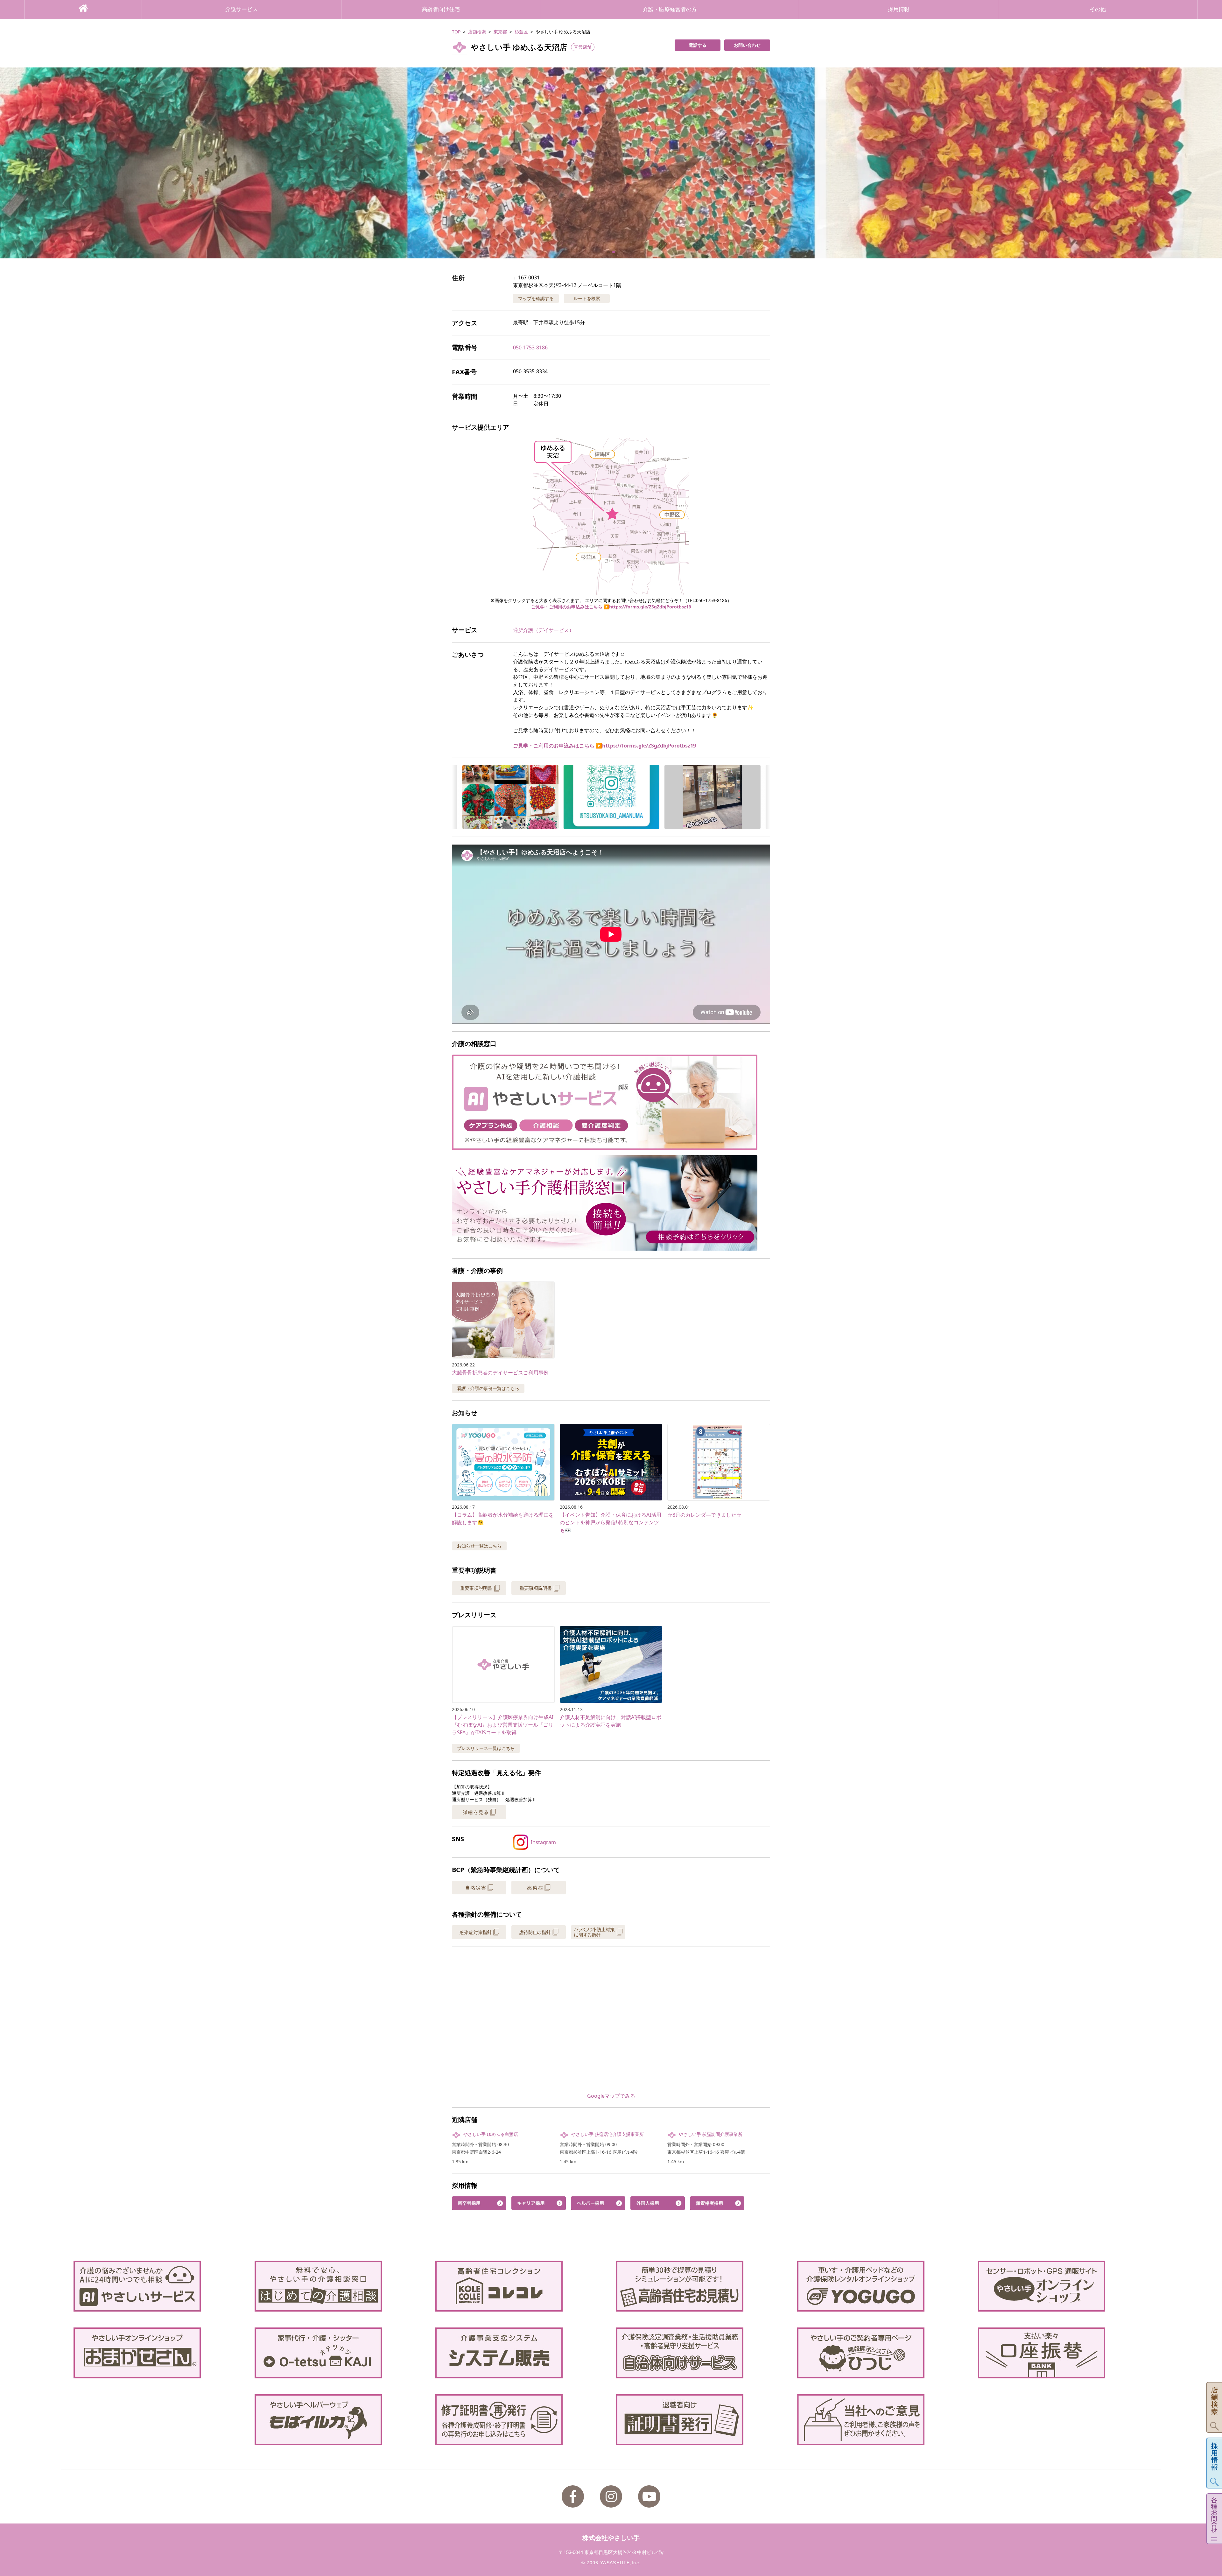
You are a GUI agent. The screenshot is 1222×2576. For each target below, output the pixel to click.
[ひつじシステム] (882, 2353)
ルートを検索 (587, 298)
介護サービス (242, 9)
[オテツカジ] (340, 2353)
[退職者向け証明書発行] (701, 2420)
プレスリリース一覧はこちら (486, 1748)
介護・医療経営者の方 (670, 9)
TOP (456, 32)
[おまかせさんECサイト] (159, 2353)
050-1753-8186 (530, 347)
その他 (1098, 9)
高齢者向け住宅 (441, 9)
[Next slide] (1209, 163)
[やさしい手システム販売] (521, 2353)
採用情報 (899, 9)
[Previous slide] (13, 163)
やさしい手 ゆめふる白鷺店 (491, 2134)
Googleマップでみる (611, 2096)
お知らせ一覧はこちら (479, 1546)
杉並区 (521, 32)
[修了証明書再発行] (521, 2420)
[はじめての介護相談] (340, 2286)
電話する (698, 45)
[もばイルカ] (340, 2420)
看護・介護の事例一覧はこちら (488, 1388)
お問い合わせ (747, 45)
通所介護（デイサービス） (544, 630)
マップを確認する (536, 298)
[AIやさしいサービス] (159, 2286)
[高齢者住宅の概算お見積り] (701, 2286)
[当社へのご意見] (882, 2420)
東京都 (500, 32)
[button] (611, 163)
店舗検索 (477, 32)
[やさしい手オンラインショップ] (1063, 2286)
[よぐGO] (882, 2286)
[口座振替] (1063, 2353)
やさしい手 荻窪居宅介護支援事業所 (607, 2134)
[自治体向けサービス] (701, 2353)
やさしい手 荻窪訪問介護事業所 (711, 2134)
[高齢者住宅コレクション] (521, 2286)
